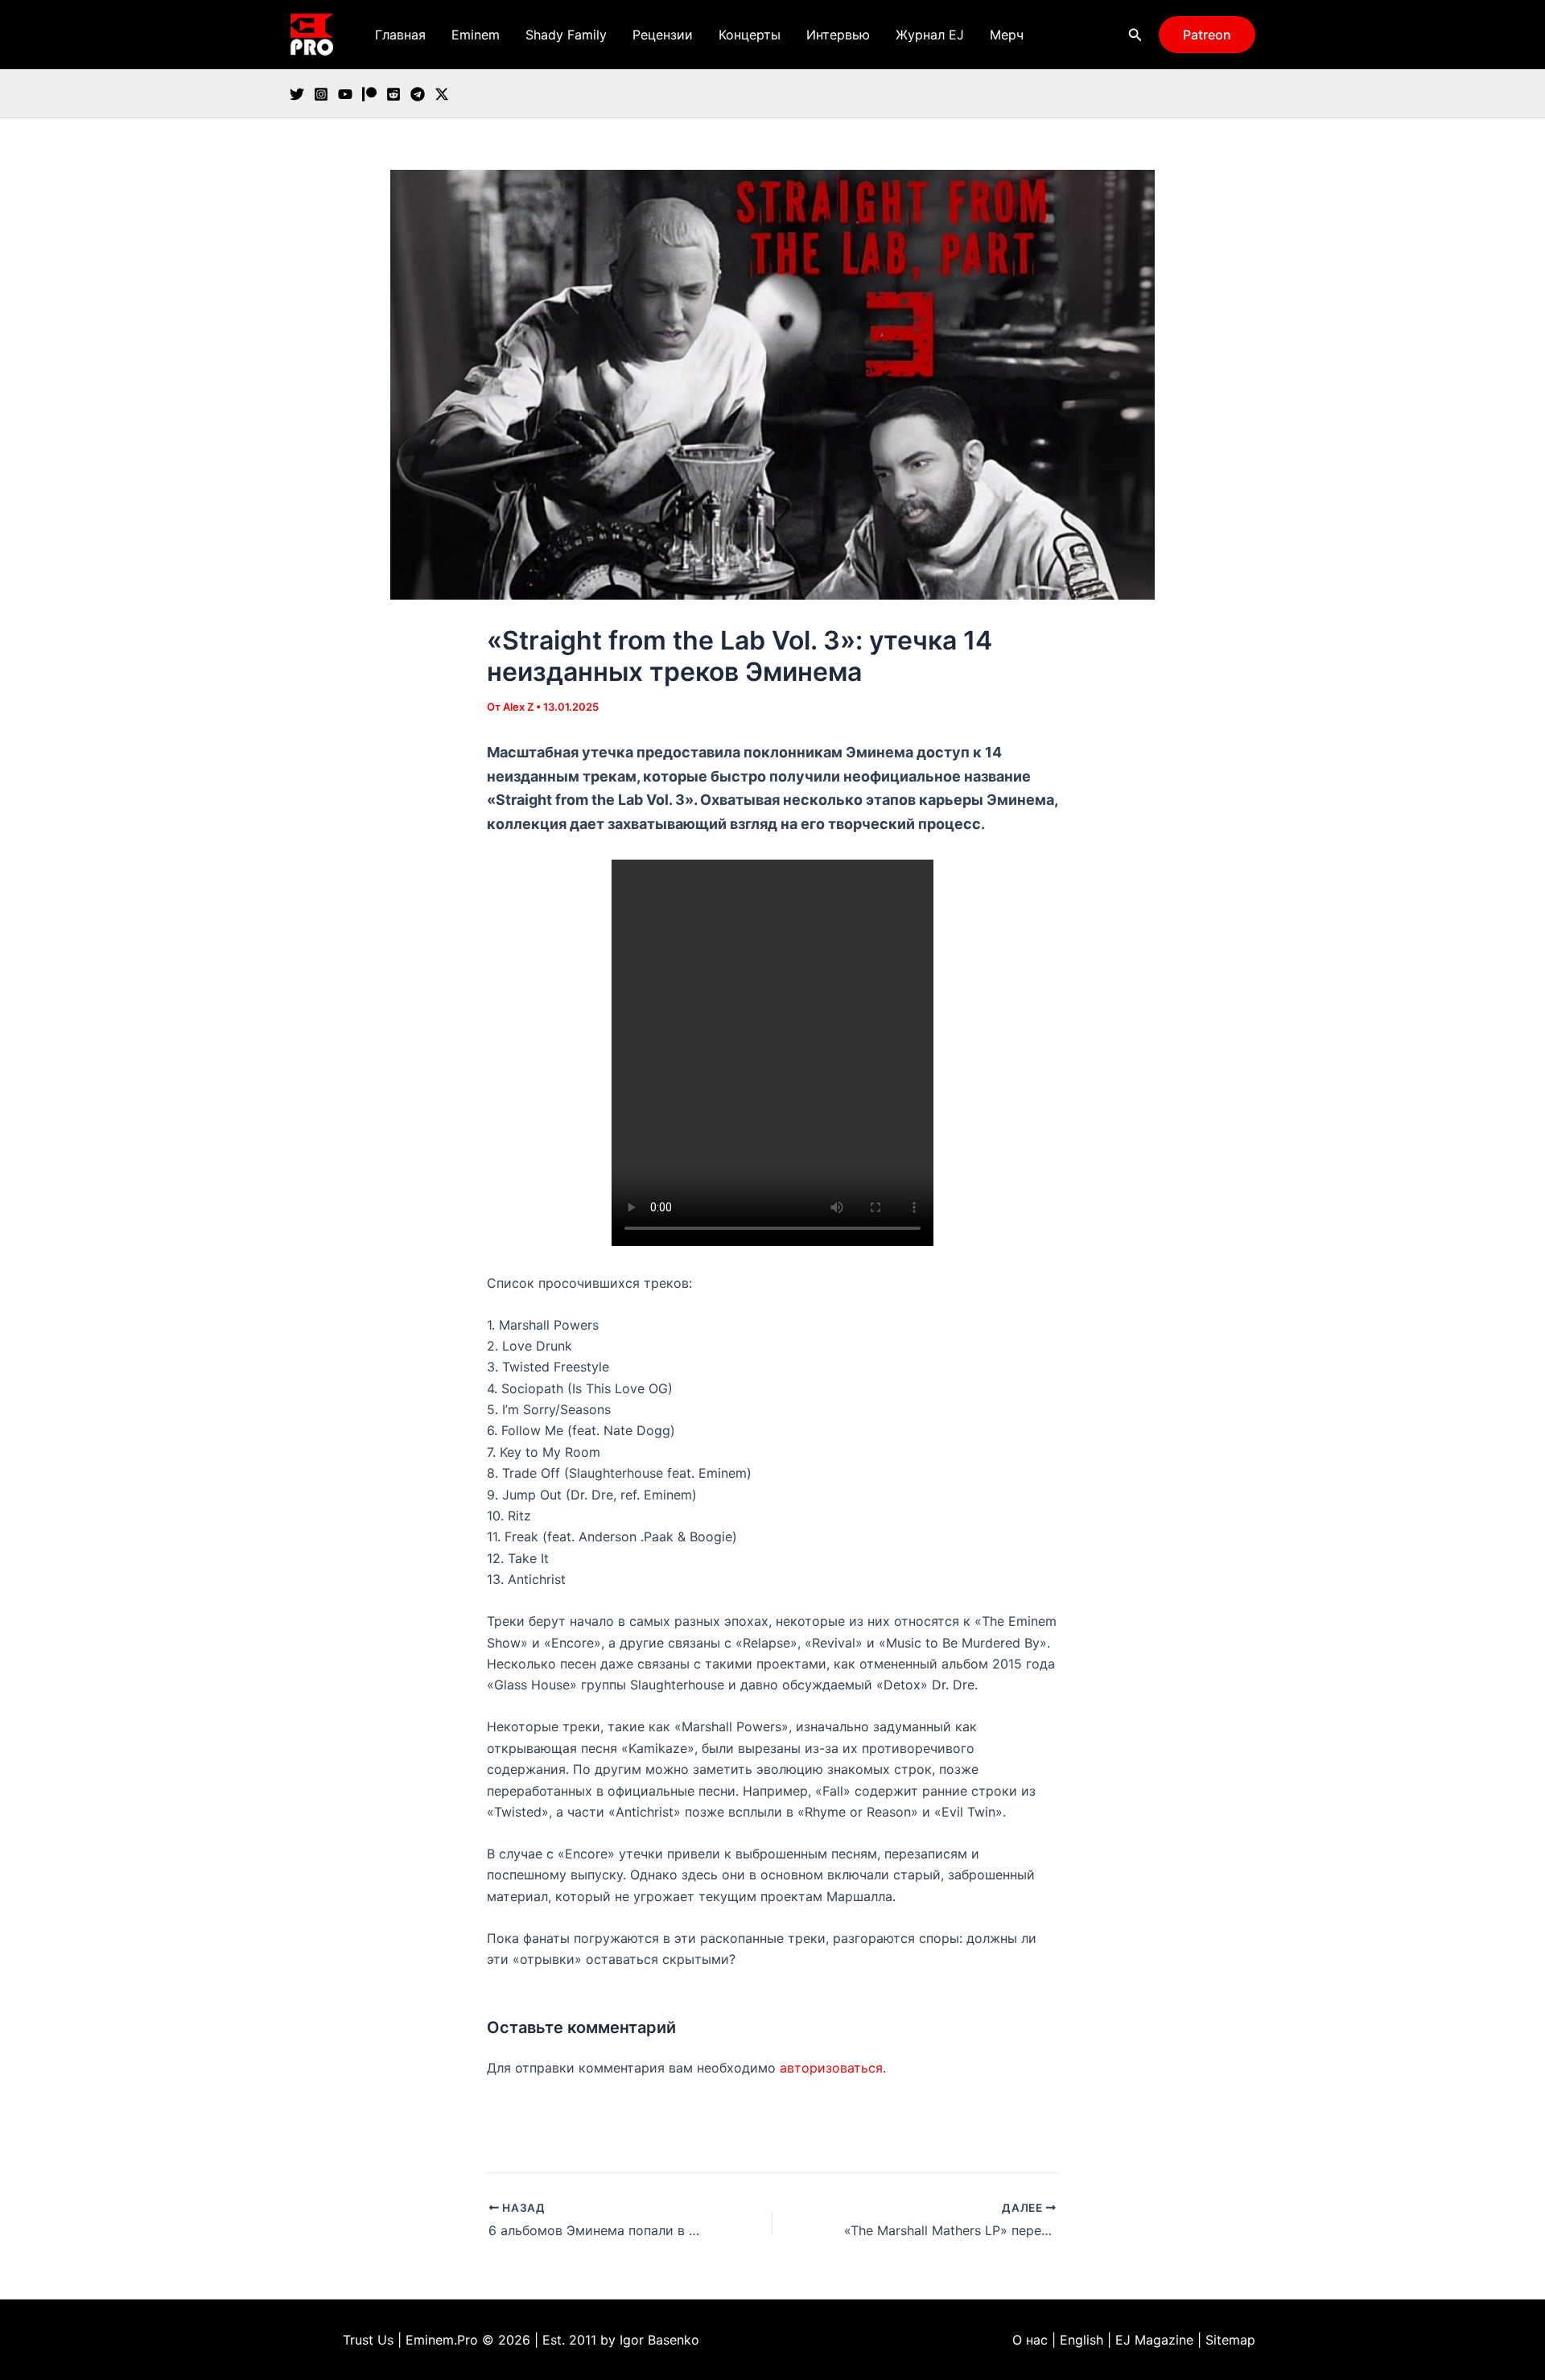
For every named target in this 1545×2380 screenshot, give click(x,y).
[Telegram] (418, 94)
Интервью (838, 35)
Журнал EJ (930, 35)
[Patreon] (369, 94)
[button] (1135, 35)
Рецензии (663, 35)
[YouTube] (345, 94)
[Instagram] (321, 94)
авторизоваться (831, 2068)
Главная (400, 35)
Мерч (1007, 35)
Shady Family (566, 35)
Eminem (476, 35)
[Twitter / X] (442, 94)
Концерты (750, 35)
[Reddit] (393, 94)
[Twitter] (297, 94)
